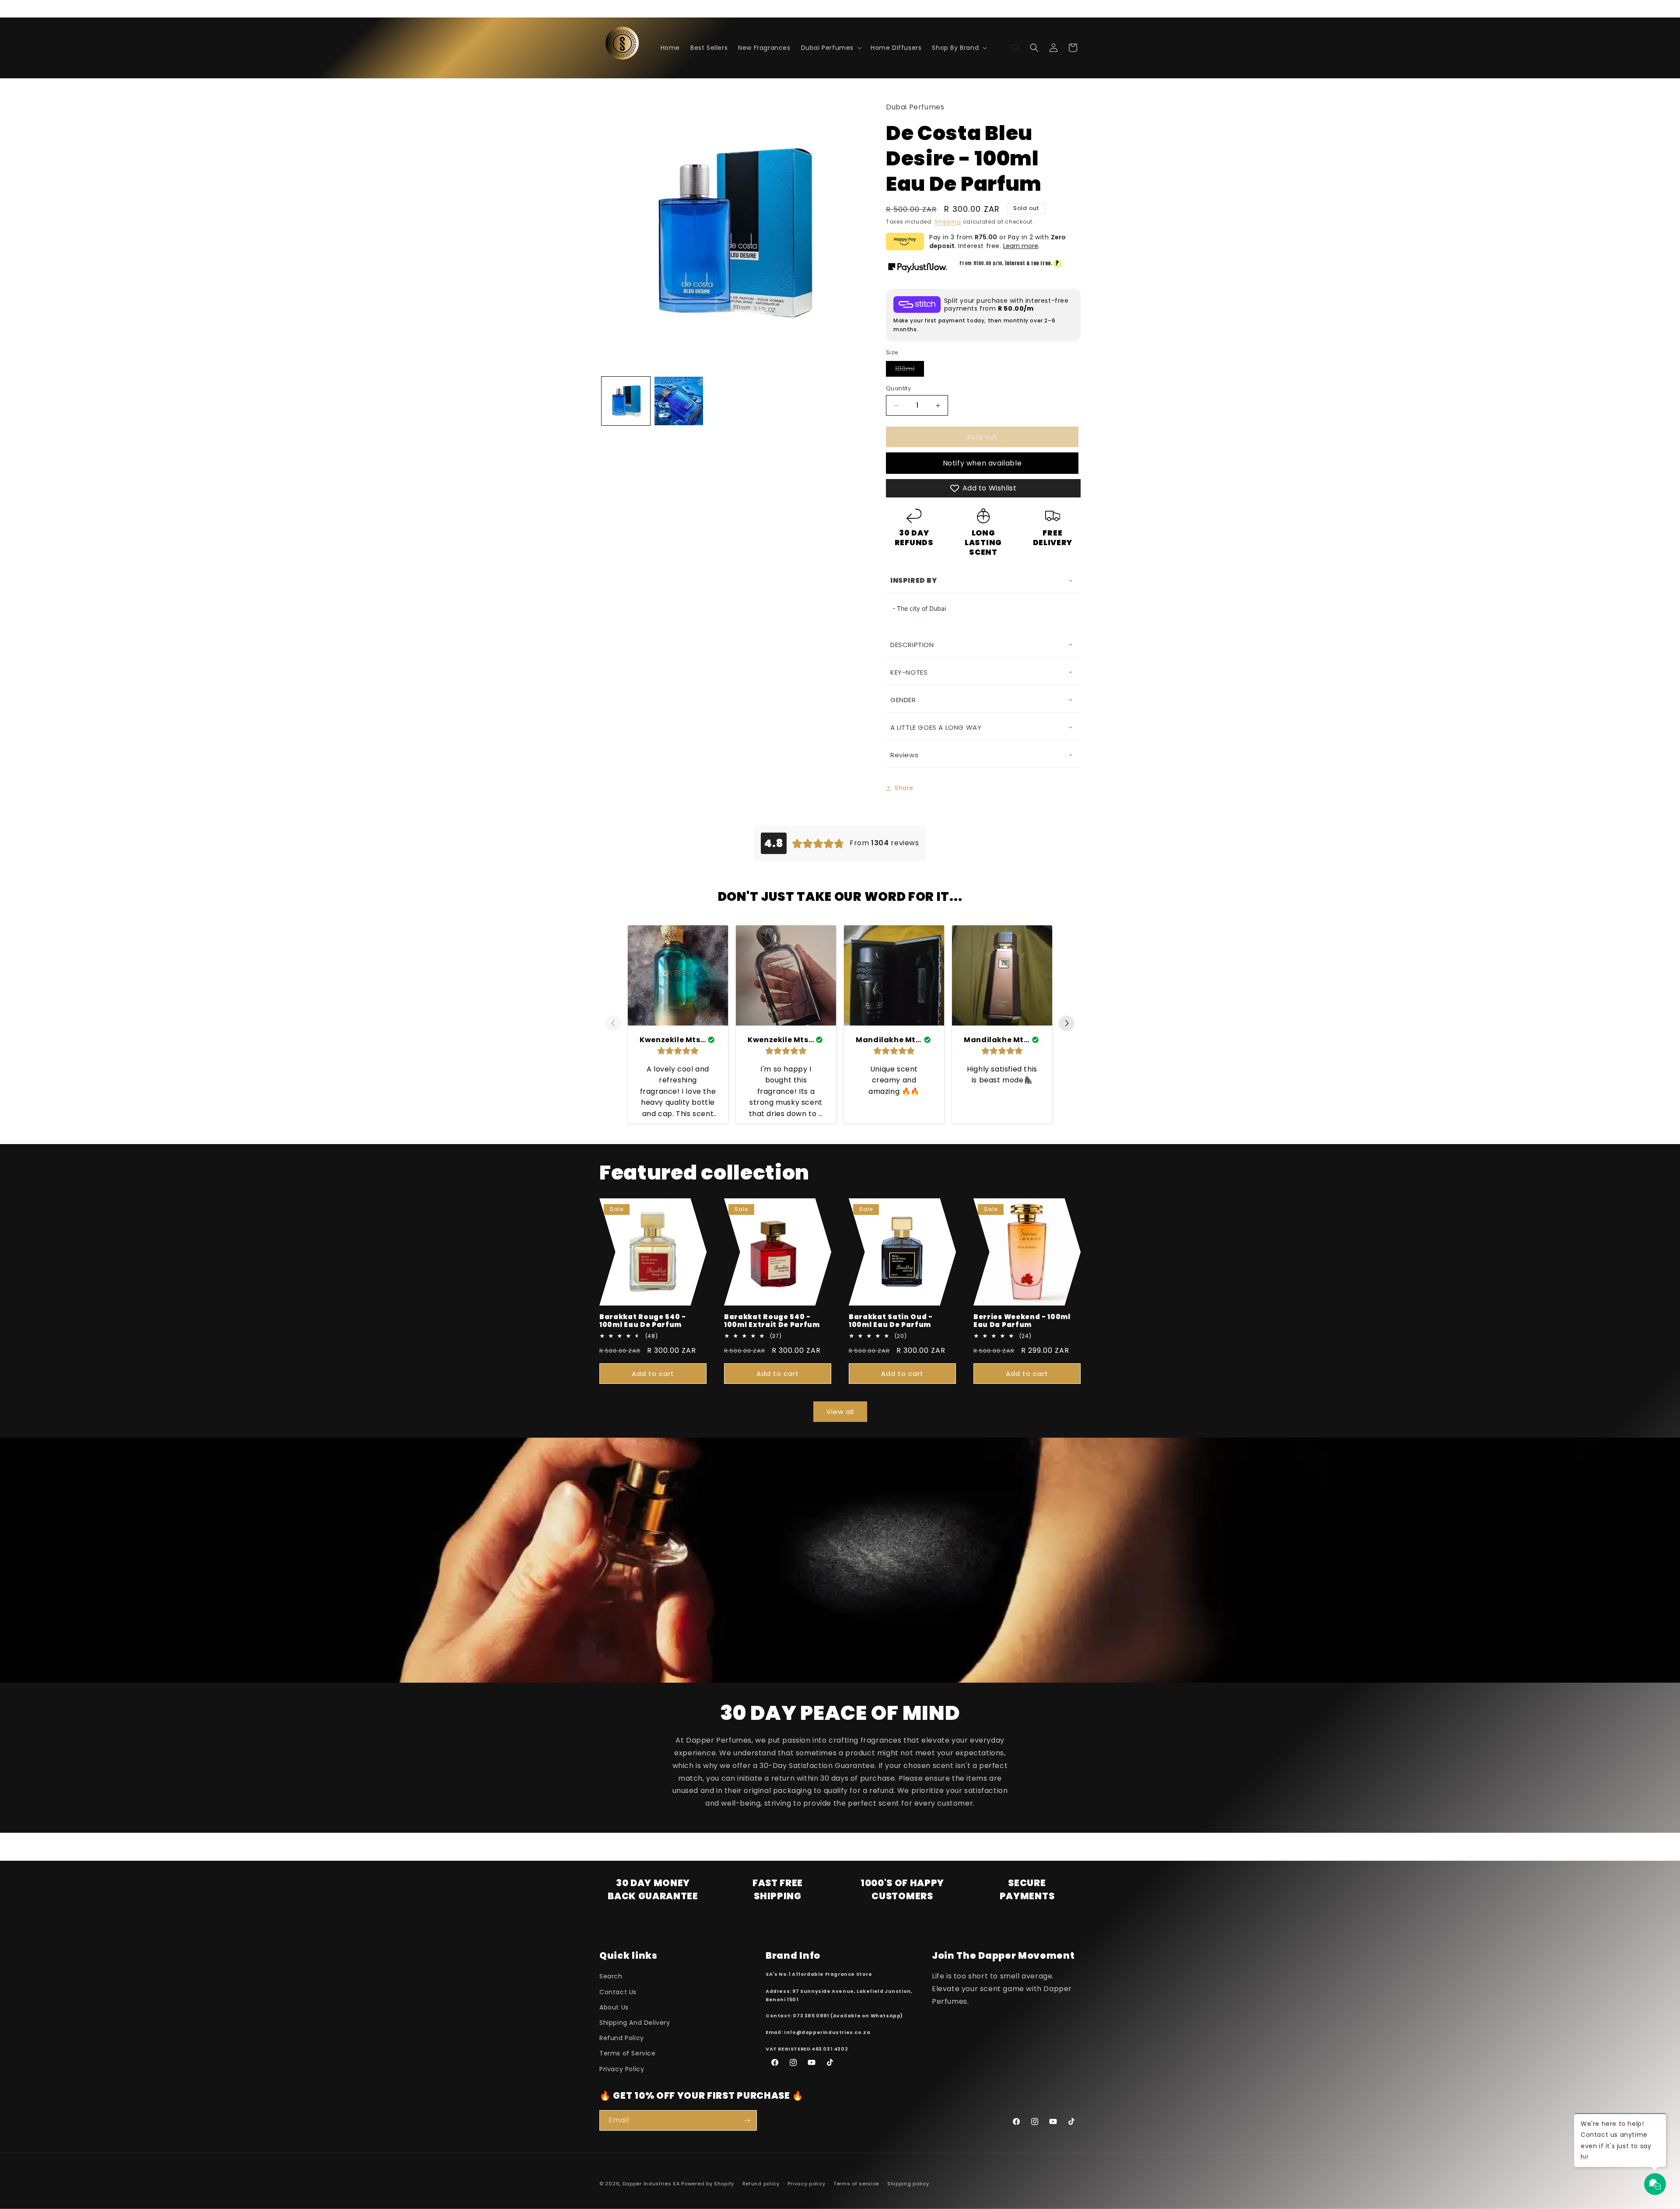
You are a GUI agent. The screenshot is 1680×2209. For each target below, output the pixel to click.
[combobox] (920, 1145)
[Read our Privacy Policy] (985, 1196)
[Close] (987, 957)
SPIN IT (944, 1235)
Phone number (920, 1124)
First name (914, 1039)
